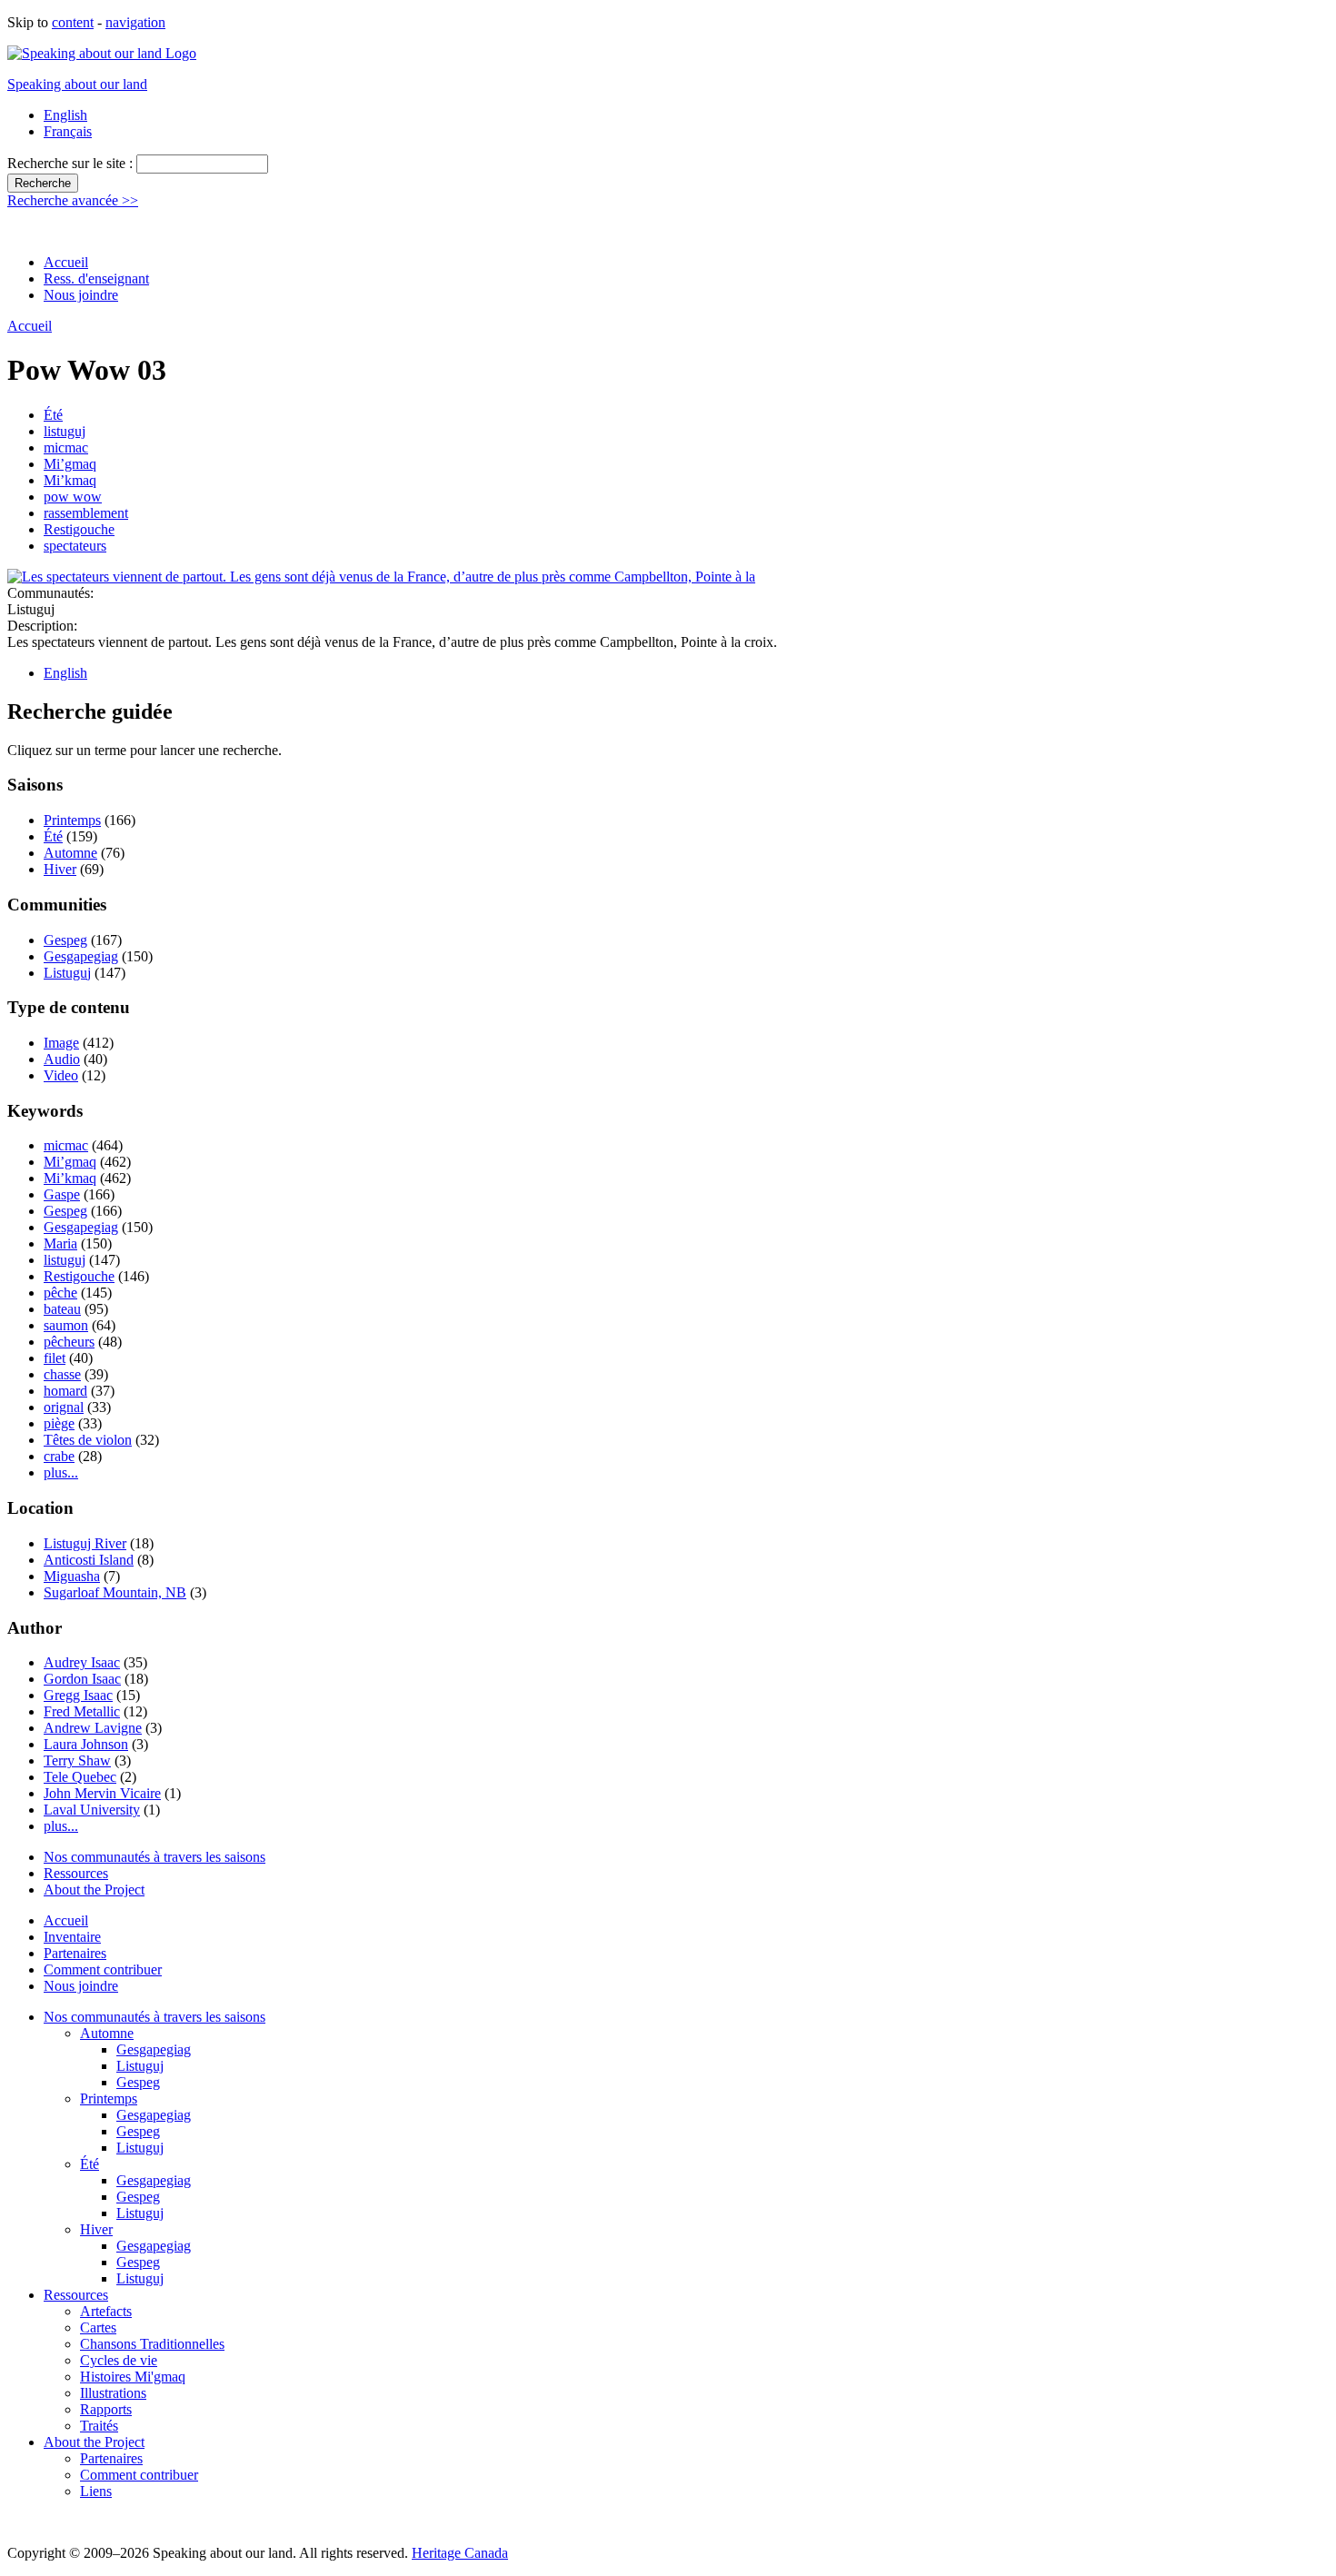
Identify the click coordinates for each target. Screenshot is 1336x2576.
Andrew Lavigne (93, 1728)
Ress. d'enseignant (96, 278)
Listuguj (67, 973)
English (65, 115)
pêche (60, 1293)
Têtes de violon (88, 1440)
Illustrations (113, 2393)
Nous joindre (81, 295)
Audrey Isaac (82, 1662)
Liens (96, 2491)
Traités (99, 2426)
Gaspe (62, 1194)
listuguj (65, 431)
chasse (62, 1374)
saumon (66, 1325)
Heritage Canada (460, 2553)
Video (61, 1075)
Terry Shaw (77, 1760)
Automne (70, 853)
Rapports (106, 2409)
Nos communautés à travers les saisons (155, 1857)
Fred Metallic (82, 1711)
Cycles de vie (119, 2360)
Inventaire (72, 1937)
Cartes (98, 2327)
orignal (64, 1407)
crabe (59, 1456)
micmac (66, 448)
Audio (62, 1059)
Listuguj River (85, 1543)
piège (59, 1423)
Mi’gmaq (70, 464)
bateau (62, 1309)
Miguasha (72, 1576)
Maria (60, 1243)
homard (65, 1391)
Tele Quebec (80, 1777)
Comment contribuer (103, 1969)
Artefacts (106, 2311)
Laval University (92, 1810)
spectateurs (75, 546)
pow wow (73, 497)
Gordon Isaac (82, 1679)
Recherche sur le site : (72, 163)
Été (53, 415)
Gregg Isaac (78, 1695)
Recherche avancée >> (73, 200)
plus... (61, 1472)
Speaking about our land (77, 84)
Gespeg (65, 940)
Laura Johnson (86, 1744)
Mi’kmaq (70, 480)
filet (55, 1358)
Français (68, 131)
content (73, 22)
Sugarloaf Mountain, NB (115, 1592)
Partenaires (75, 1953)
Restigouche (79, 529)
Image (61, 1043)
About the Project (94, 1890)
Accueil (66, 262)
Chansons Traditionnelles (152, 2344)
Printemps (72, 820)
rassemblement (86, 513)
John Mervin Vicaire (102, 1793)
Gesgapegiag (81, 956)
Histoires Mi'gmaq (133, 2377)
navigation (135, 22)
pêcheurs (69, 1342)
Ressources (76, 1873)
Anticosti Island (89, 1560)
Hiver (60, 869)
